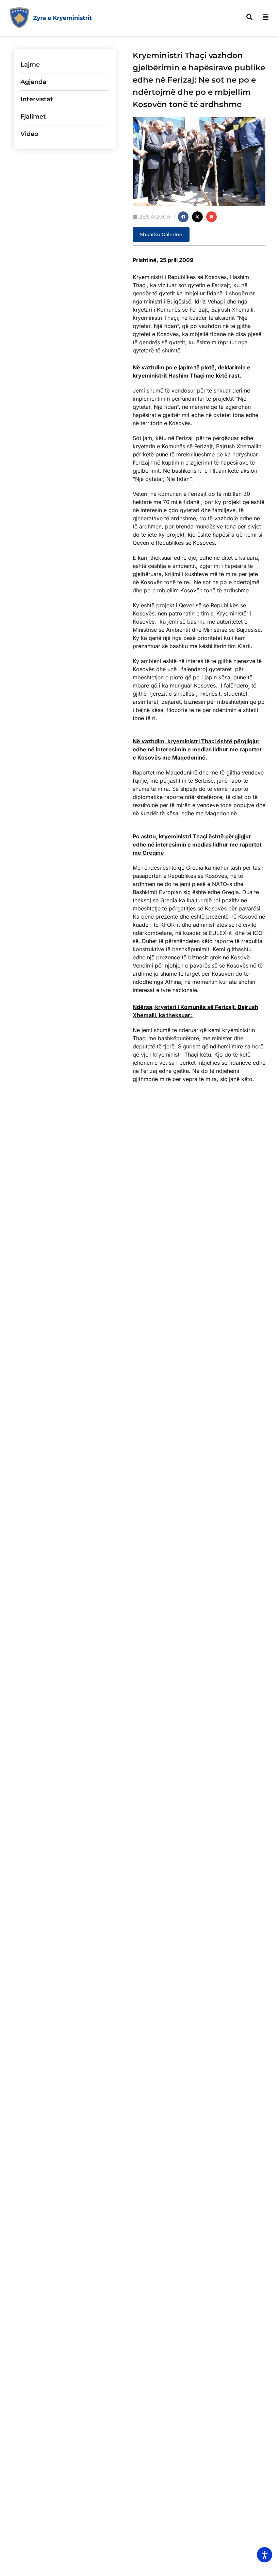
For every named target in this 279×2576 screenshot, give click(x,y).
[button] (183, 217)
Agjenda (33, 82)
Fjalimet (33, 117)
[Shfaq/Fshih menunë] (266, 17)
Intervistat (37, 99)
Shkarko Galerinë (161, 234)
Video (29, 134)
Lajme (30, 65)
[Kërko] (249, 17)
